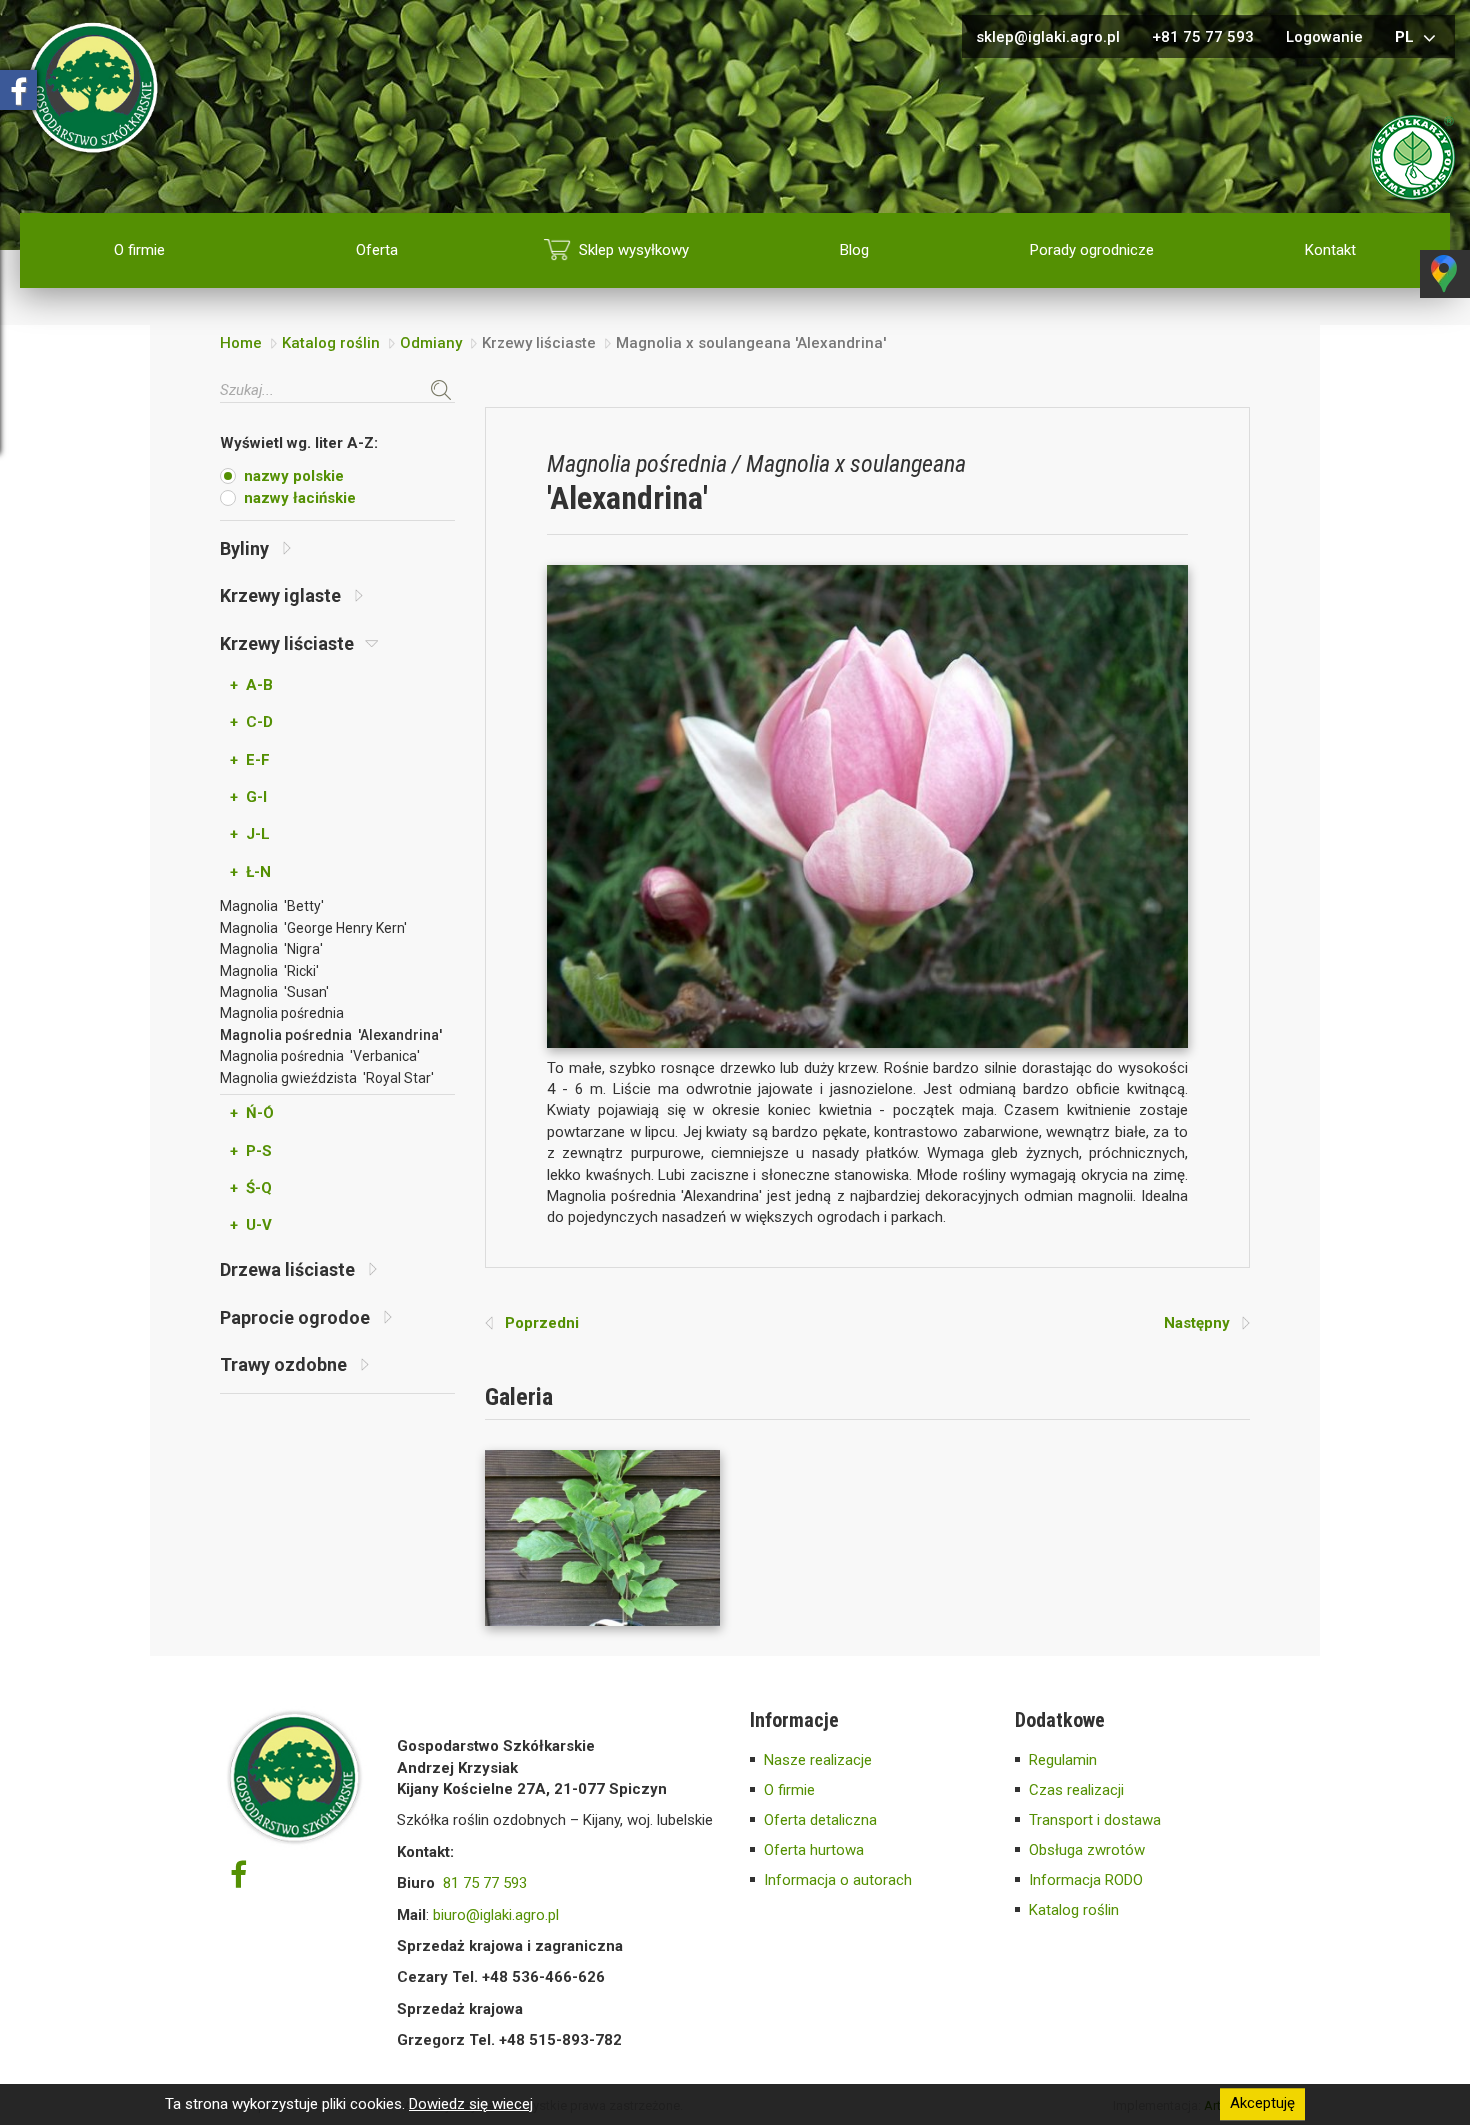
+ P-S (251, 1151)
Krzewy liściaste (289, 643)
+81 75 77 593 (1203, 37)
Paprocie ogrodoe (297, 1317)
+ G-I (248, 797)
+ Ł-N (250, 872)
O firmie (139, 250)
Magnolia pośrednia (282, 1013)
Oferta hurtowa (814, 1850)
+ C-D (251, 722)
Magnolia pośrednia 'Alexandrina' (331, 1035)
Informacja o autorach (838, 1880)
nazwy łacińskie (300, 498)
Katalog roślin (331, 343)
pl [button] (1406, 37)
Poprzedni (536, 1323)
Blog (854, 250)
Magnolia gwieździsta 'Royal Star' (327, 1078)
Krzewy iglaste (282, 595)
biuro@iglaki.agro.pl (496, 1915)
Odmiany (431, 343)
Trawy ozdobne (285, 1364)
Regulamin (1063, 1760)
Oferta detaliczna (820, 1820)
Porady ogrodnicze (1092, 250)
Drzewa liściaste (289, 1269)
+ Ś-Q (251, 1188)
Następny (1203, 1323)
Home (241, 343)
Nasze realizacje (818, 1760)
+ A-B (251, 685)
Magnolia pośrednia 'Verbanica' (320, 1056)
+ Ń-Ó (252, 1113)
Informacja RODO (1086, 1880)
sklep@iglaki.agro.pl (1048, 37)
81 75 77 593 (485, 1883)
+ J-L (250, 834)
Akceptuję (1262, 2104)
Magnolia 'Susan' (274, 992)
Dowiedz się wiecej (471, 2104)
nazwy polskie (294, 476)
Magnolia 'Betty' (272, 906)
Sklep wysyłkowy (634, 250)
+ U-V (251, 1225)
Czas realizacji (1076, 1790)
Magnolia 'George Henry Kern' (313, 928)
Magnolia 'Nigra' (271, 949)
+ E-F (250, 760)
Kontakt (1330, 250)
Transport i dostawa (1095, 1820)
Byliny (246, 548)
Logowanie (1324, 37)
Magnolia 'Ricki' (269, 971)
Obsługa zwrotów (1087, 1850)
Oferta (377, 250)
